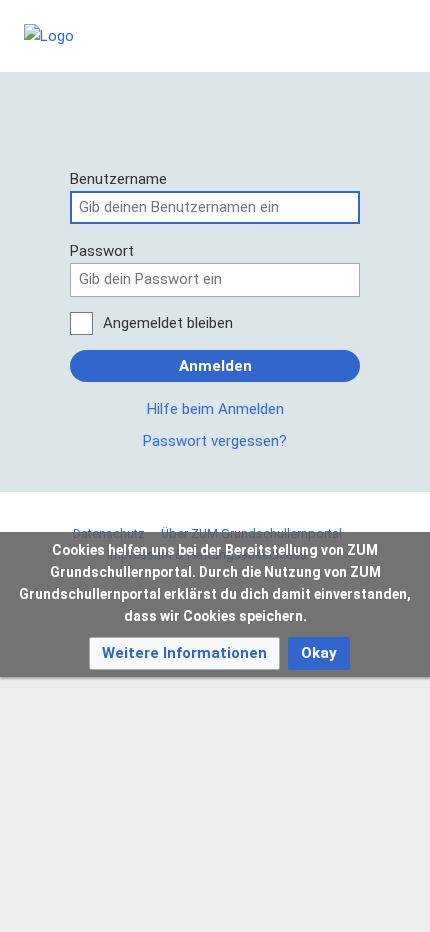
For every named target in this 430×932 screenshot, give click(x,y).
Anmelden (215, 366)
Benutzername (118, 179)
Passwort (102, 251)
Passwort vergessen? (215, 441)
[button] (184, 653)
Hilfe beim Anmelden (215, 409)
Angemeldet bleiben (168, 323)
